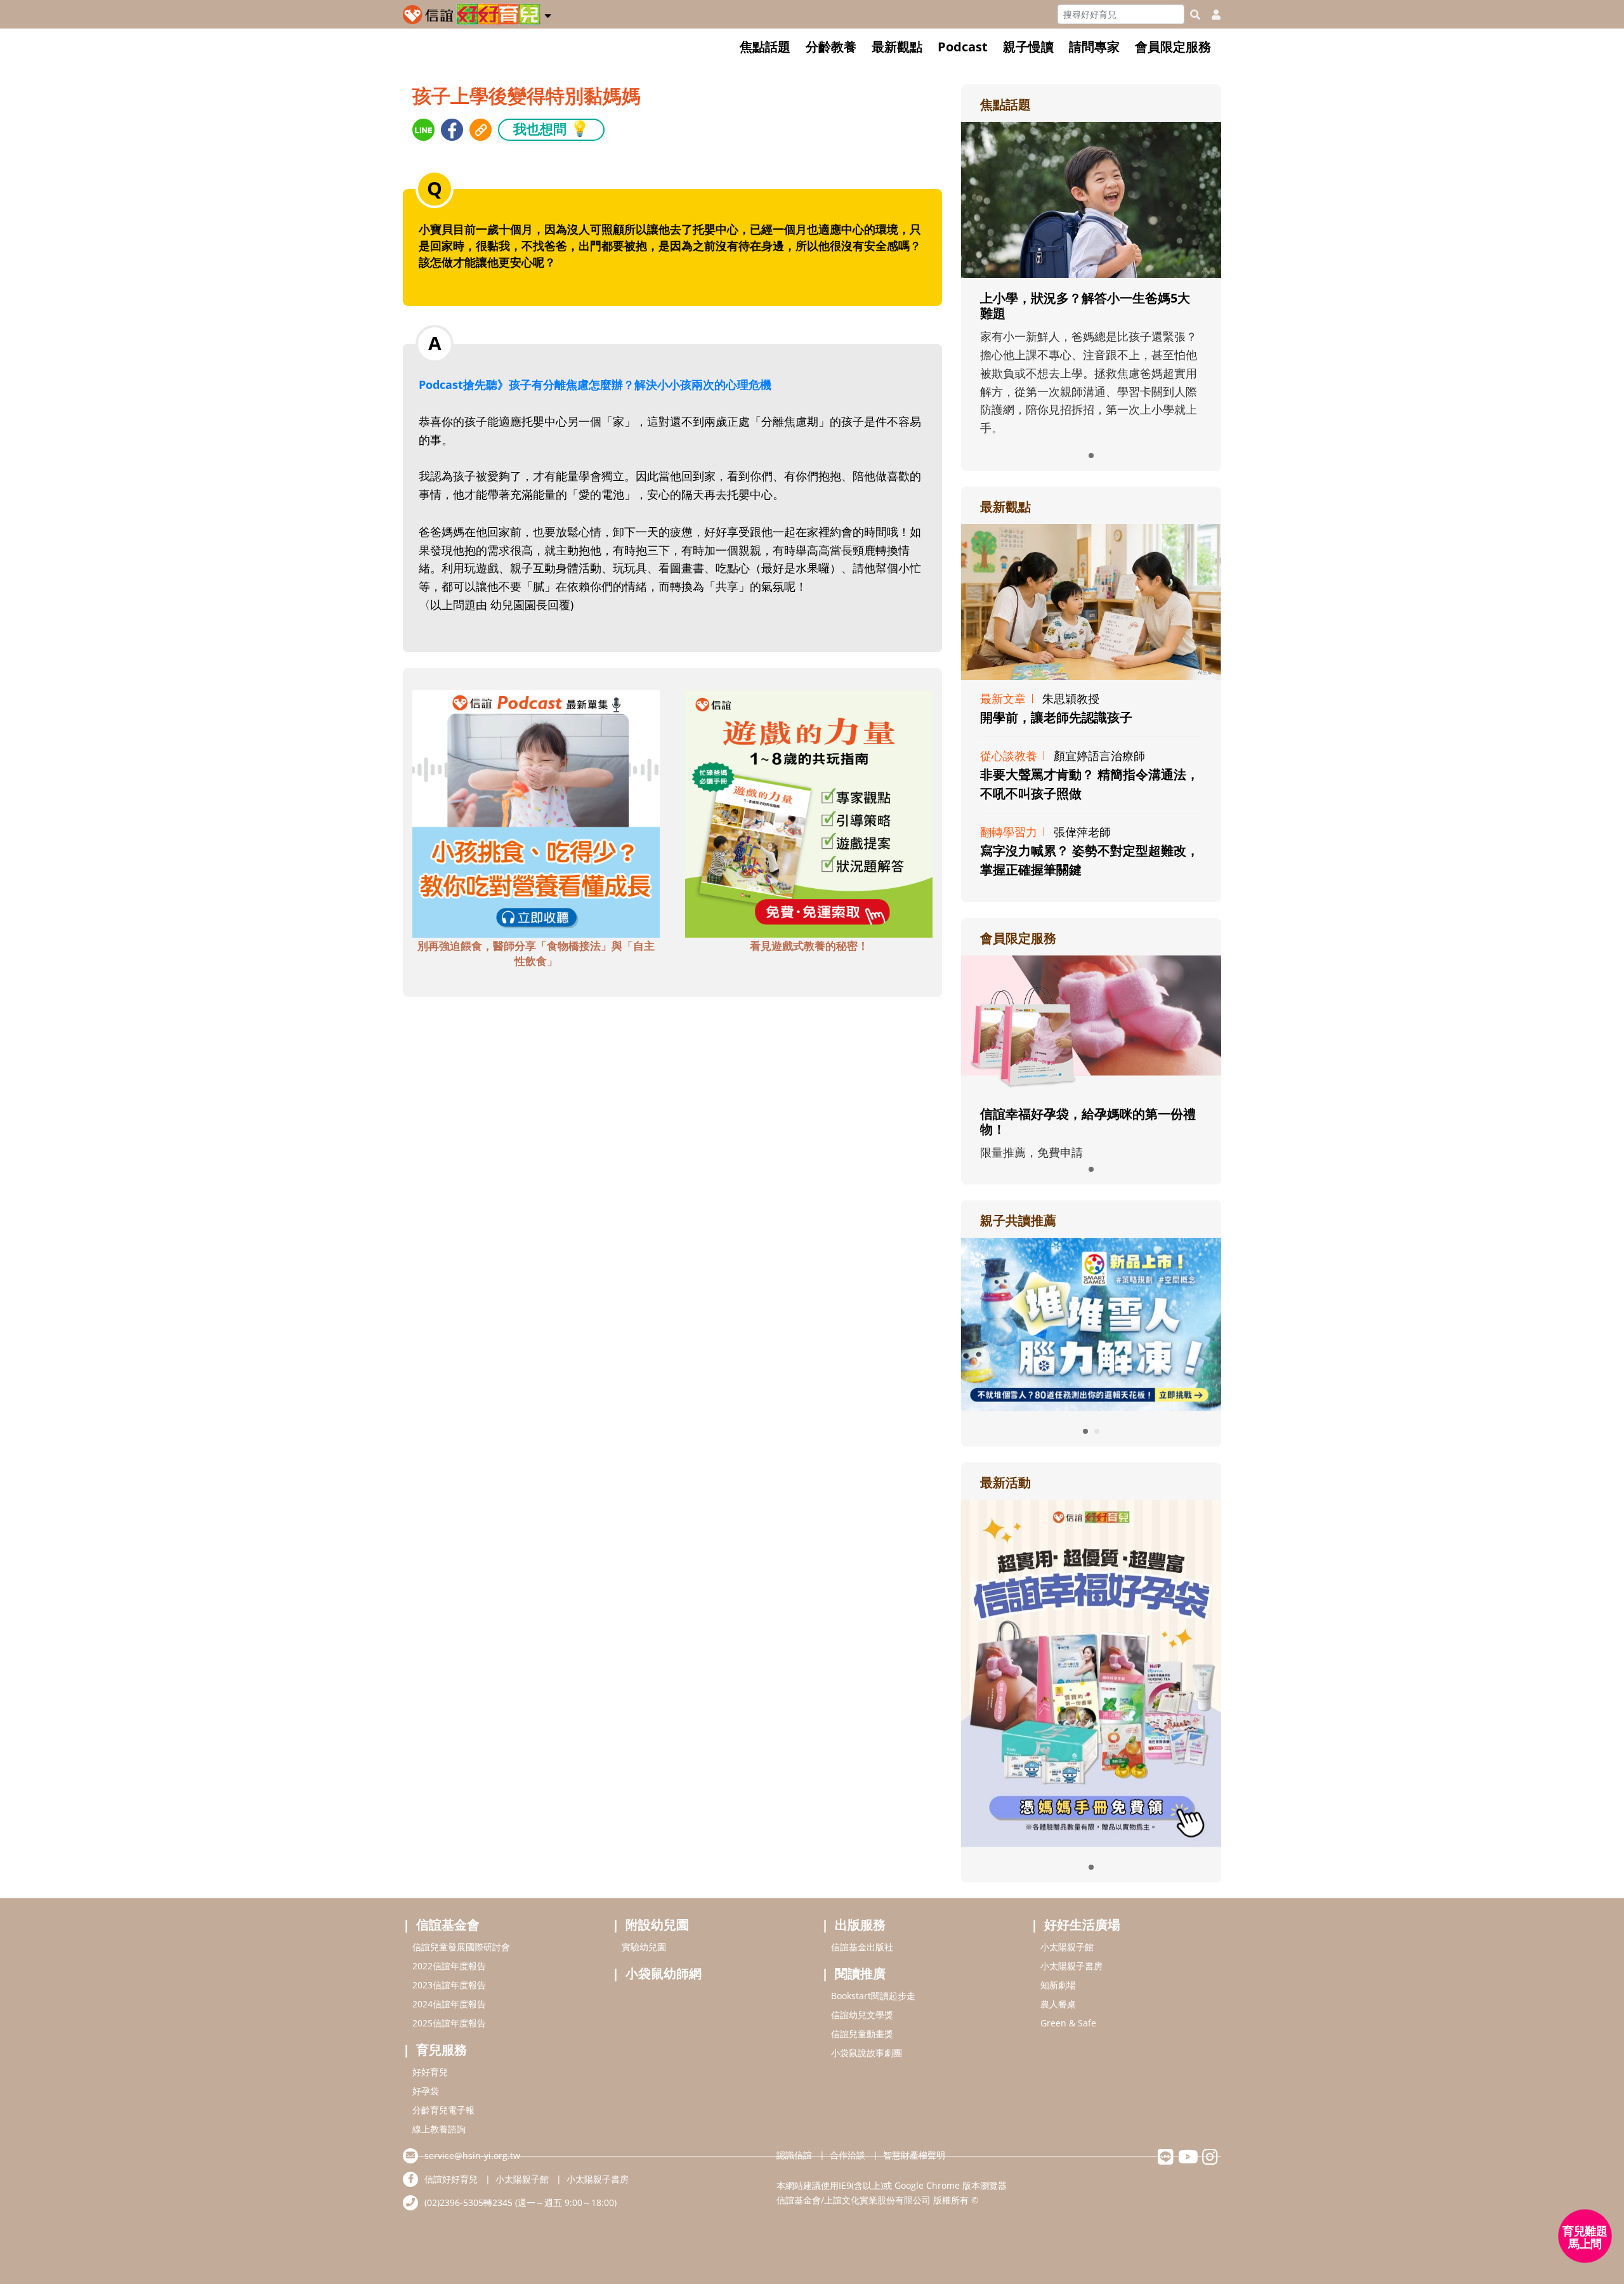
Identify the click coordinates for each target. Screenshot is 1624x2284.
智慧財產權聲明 (914, 2155)
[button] (548, 13)
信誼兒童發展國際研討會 (461, 1947)
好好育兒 (430, 2072)
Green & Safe (1068, 2023)
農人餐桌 (1058, 2004)
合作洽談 (848, 2155)
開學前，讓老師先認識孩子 (1056, 717)
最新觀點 (897, 47)
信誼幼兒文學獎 (862, 2015)
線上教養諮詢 (439, 2129)
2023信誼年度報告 (449, 1985)
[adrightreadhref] (1091, 1323)
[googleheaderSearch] (1195, 15)
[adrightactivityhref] (1091, 1672)
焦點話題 (765, 47)
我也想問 (551, 128)
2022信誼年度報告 (449, 1966)
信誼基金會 (448, 1925)
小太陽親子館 (1067, 1947)
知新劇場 (1058, 1985)
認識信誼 (794, 2155)
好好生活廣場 (1082, 1925)
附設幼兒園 (657, 1925)
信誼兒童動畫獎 (862, 2034)
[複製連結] (481, 130)
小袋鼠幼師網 (664, 1973)
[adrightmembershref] (1091, 1023)
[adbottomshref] (536, 813)
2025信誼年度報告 (449, 2023)
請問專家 (1094, 47)
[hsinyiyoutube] (1188, 2160)
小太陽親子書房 (1071, 1966)
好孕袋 (426, 2091)
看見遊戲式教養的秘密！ (809, 946)
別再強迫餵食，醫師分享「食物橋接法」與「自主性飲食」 (536, 953)
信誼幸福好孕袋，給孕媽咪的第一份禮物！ (1088, 1121)
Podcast (963, 47)
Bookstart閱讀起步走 (873, 1996)
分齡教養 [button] (831, 47)
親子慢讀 (1028, 47)
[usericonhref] (1211, 15)
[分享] (423, 130)
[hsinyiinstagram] (1210, 2160)
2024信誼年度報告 (449, 2004)
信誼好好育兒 (451, 2179)
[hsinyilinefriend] (1166, 2160)
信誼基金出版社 (862, 1947)
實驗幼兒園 (644, 1947)
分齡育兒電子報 (443, 2110)
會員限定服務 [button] (1173, 47)
